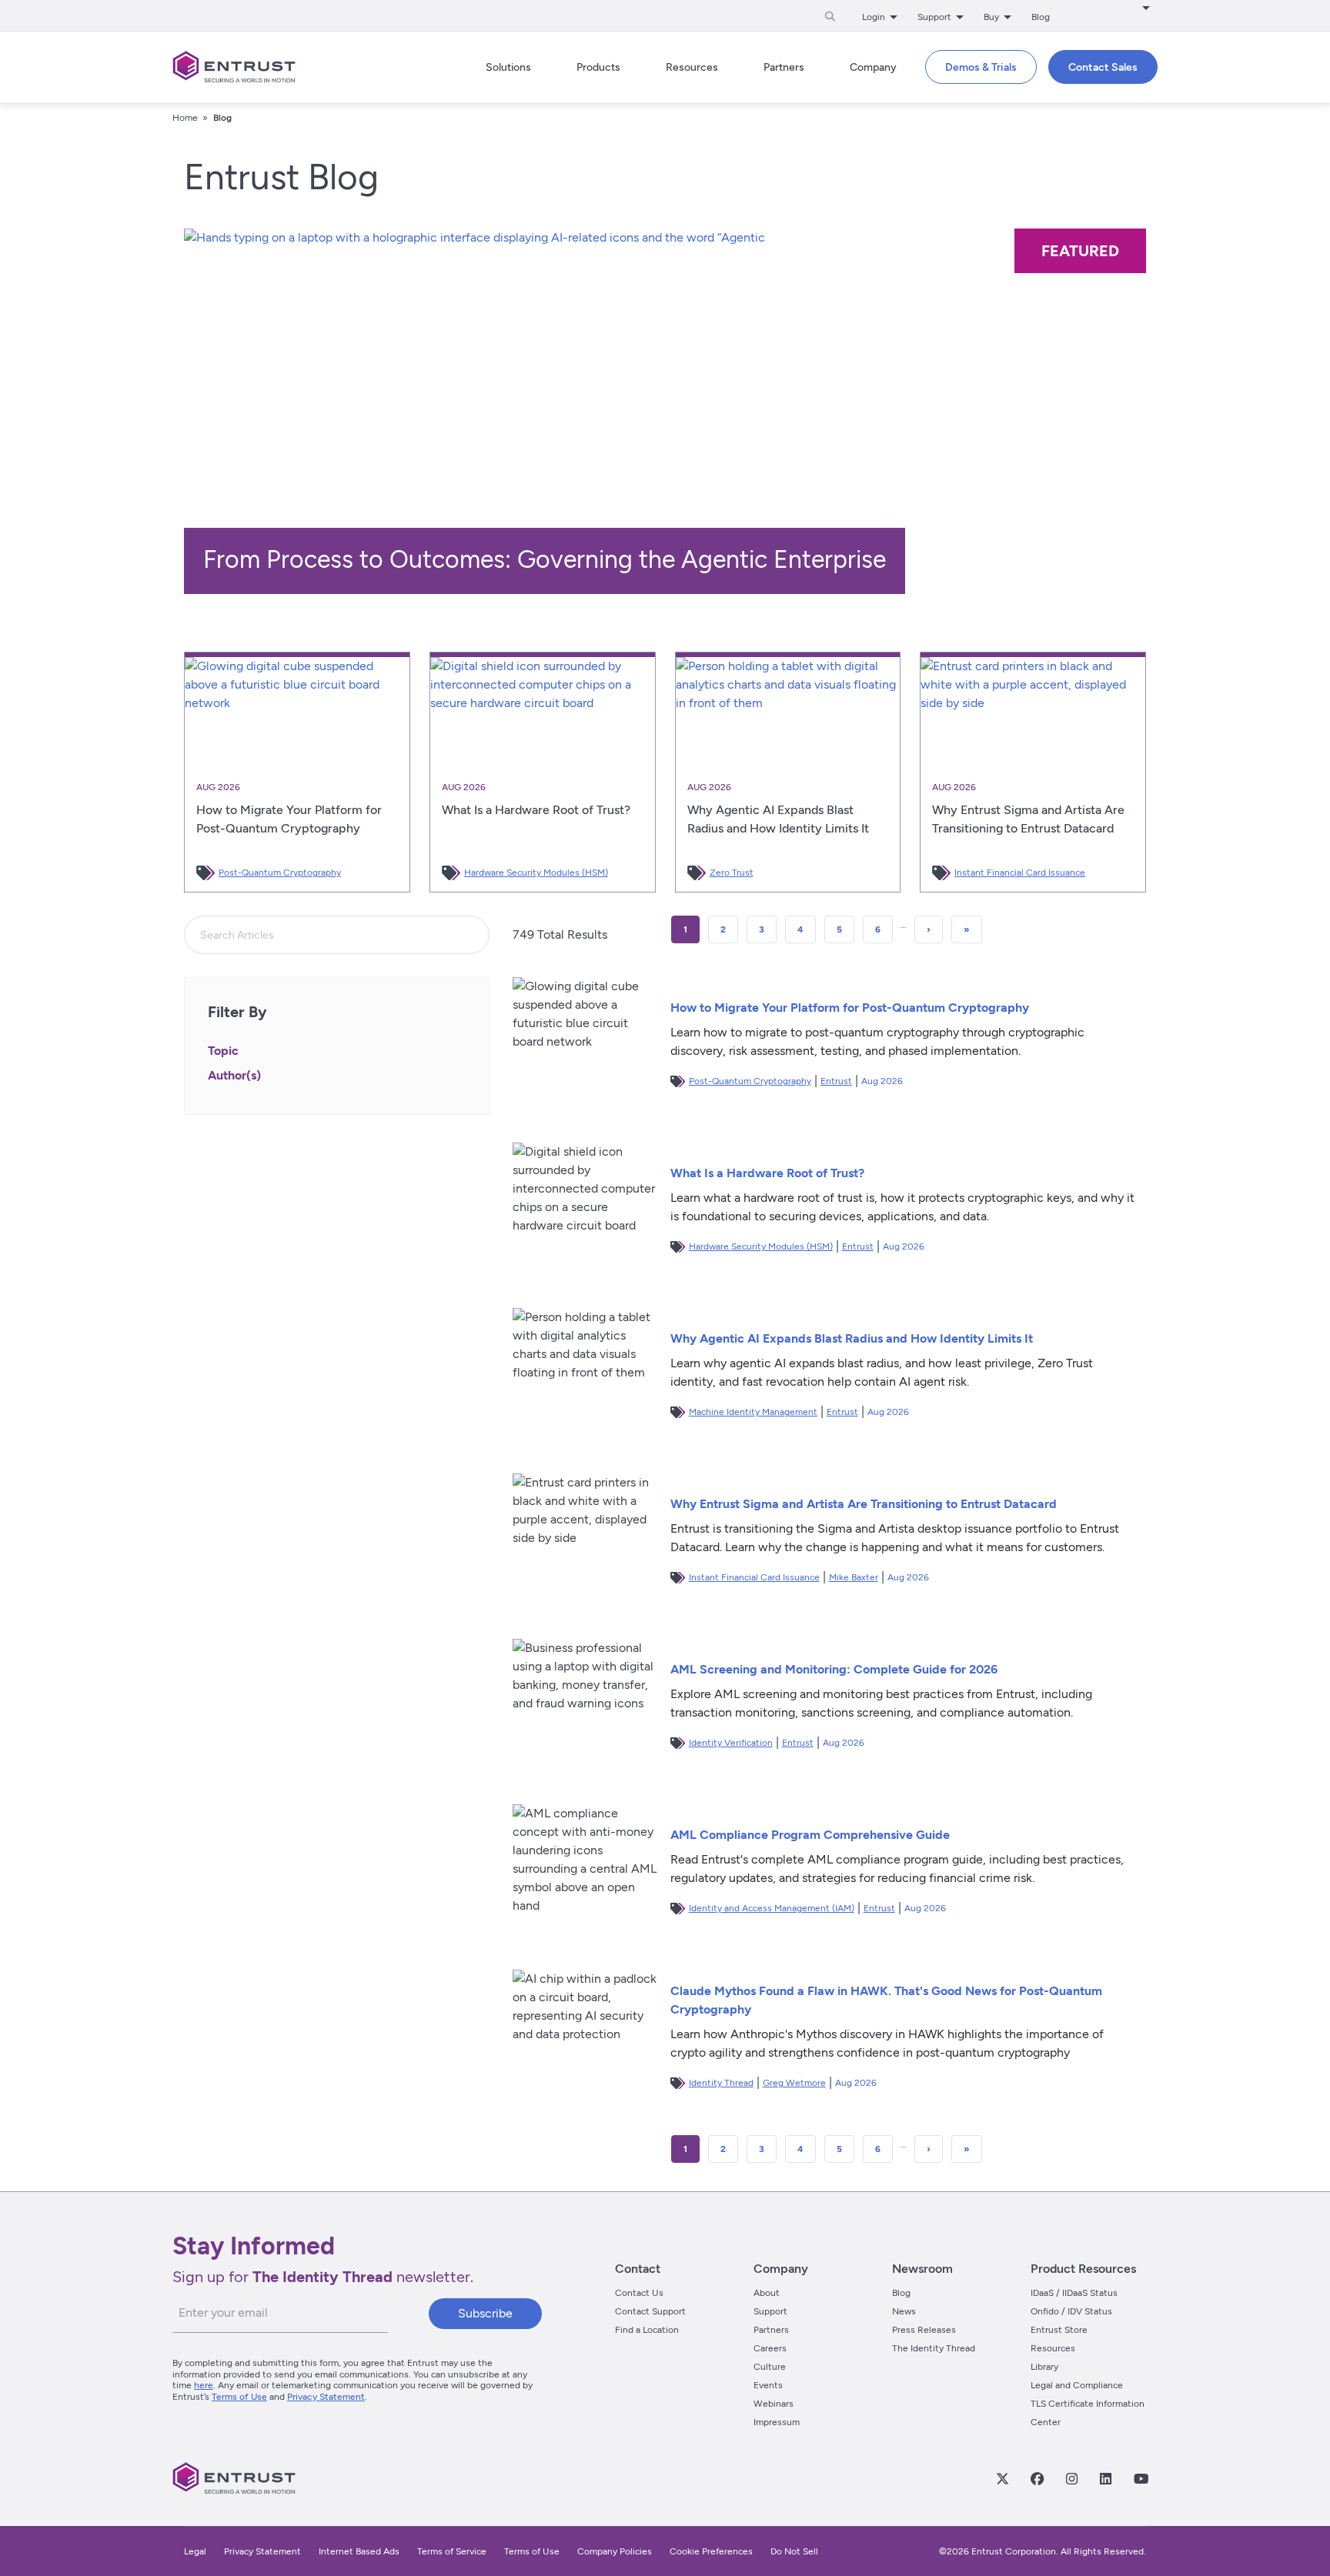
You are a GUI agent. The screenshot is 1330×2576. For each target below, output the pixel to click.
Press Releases (924, 2330)
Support (770, 2311)
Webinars (774, 2404)
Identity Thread (721, 2083)
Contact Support (650, 2311)
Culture (770, 2367)
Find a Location (647, 2330)
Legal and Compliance (1077, 2385)
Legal (195, 2551)
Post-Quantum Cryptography (280, 873)
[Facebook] (1037, 2478)
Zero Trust (732, 873)
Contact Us (639, 2293)
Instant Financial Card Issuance (1020, 873)
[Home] (234, 67)
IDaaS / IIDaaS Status (1074, 2293)
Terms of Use (239, 2397)
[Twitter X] (1002, 2478)
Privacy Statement (326, 2397)
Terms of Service (452, 2551)
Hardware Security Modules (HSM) (536, 873)
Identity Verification (731, 1743)
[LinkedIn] (1105, 2478)
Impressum (777, 2422)
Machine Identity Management (753, 1412)
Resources (1053, 2348)
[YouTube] (1141, 2478)
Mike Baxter (854, 1577)
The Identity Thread (934, 2348)
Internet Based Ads (359, 2551)
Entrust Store (1059, 2330)
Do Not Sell (794, 2551)
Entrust (836, 1081)
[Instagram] (1071, 2478)
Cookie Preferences (711, 2551)
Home (185, 118)
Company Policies (615, 2551)
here (204, 2385)
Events (768, 2385)
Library (1044, 2367)
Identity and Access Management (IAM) (772, 1908)
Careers (770, 2348)
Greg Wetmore (794, 2083)
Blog (1041, 17)
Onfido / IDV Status (1071, 2311)
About (767, 2293)
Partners (771, 2330)
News (904, 2311)
